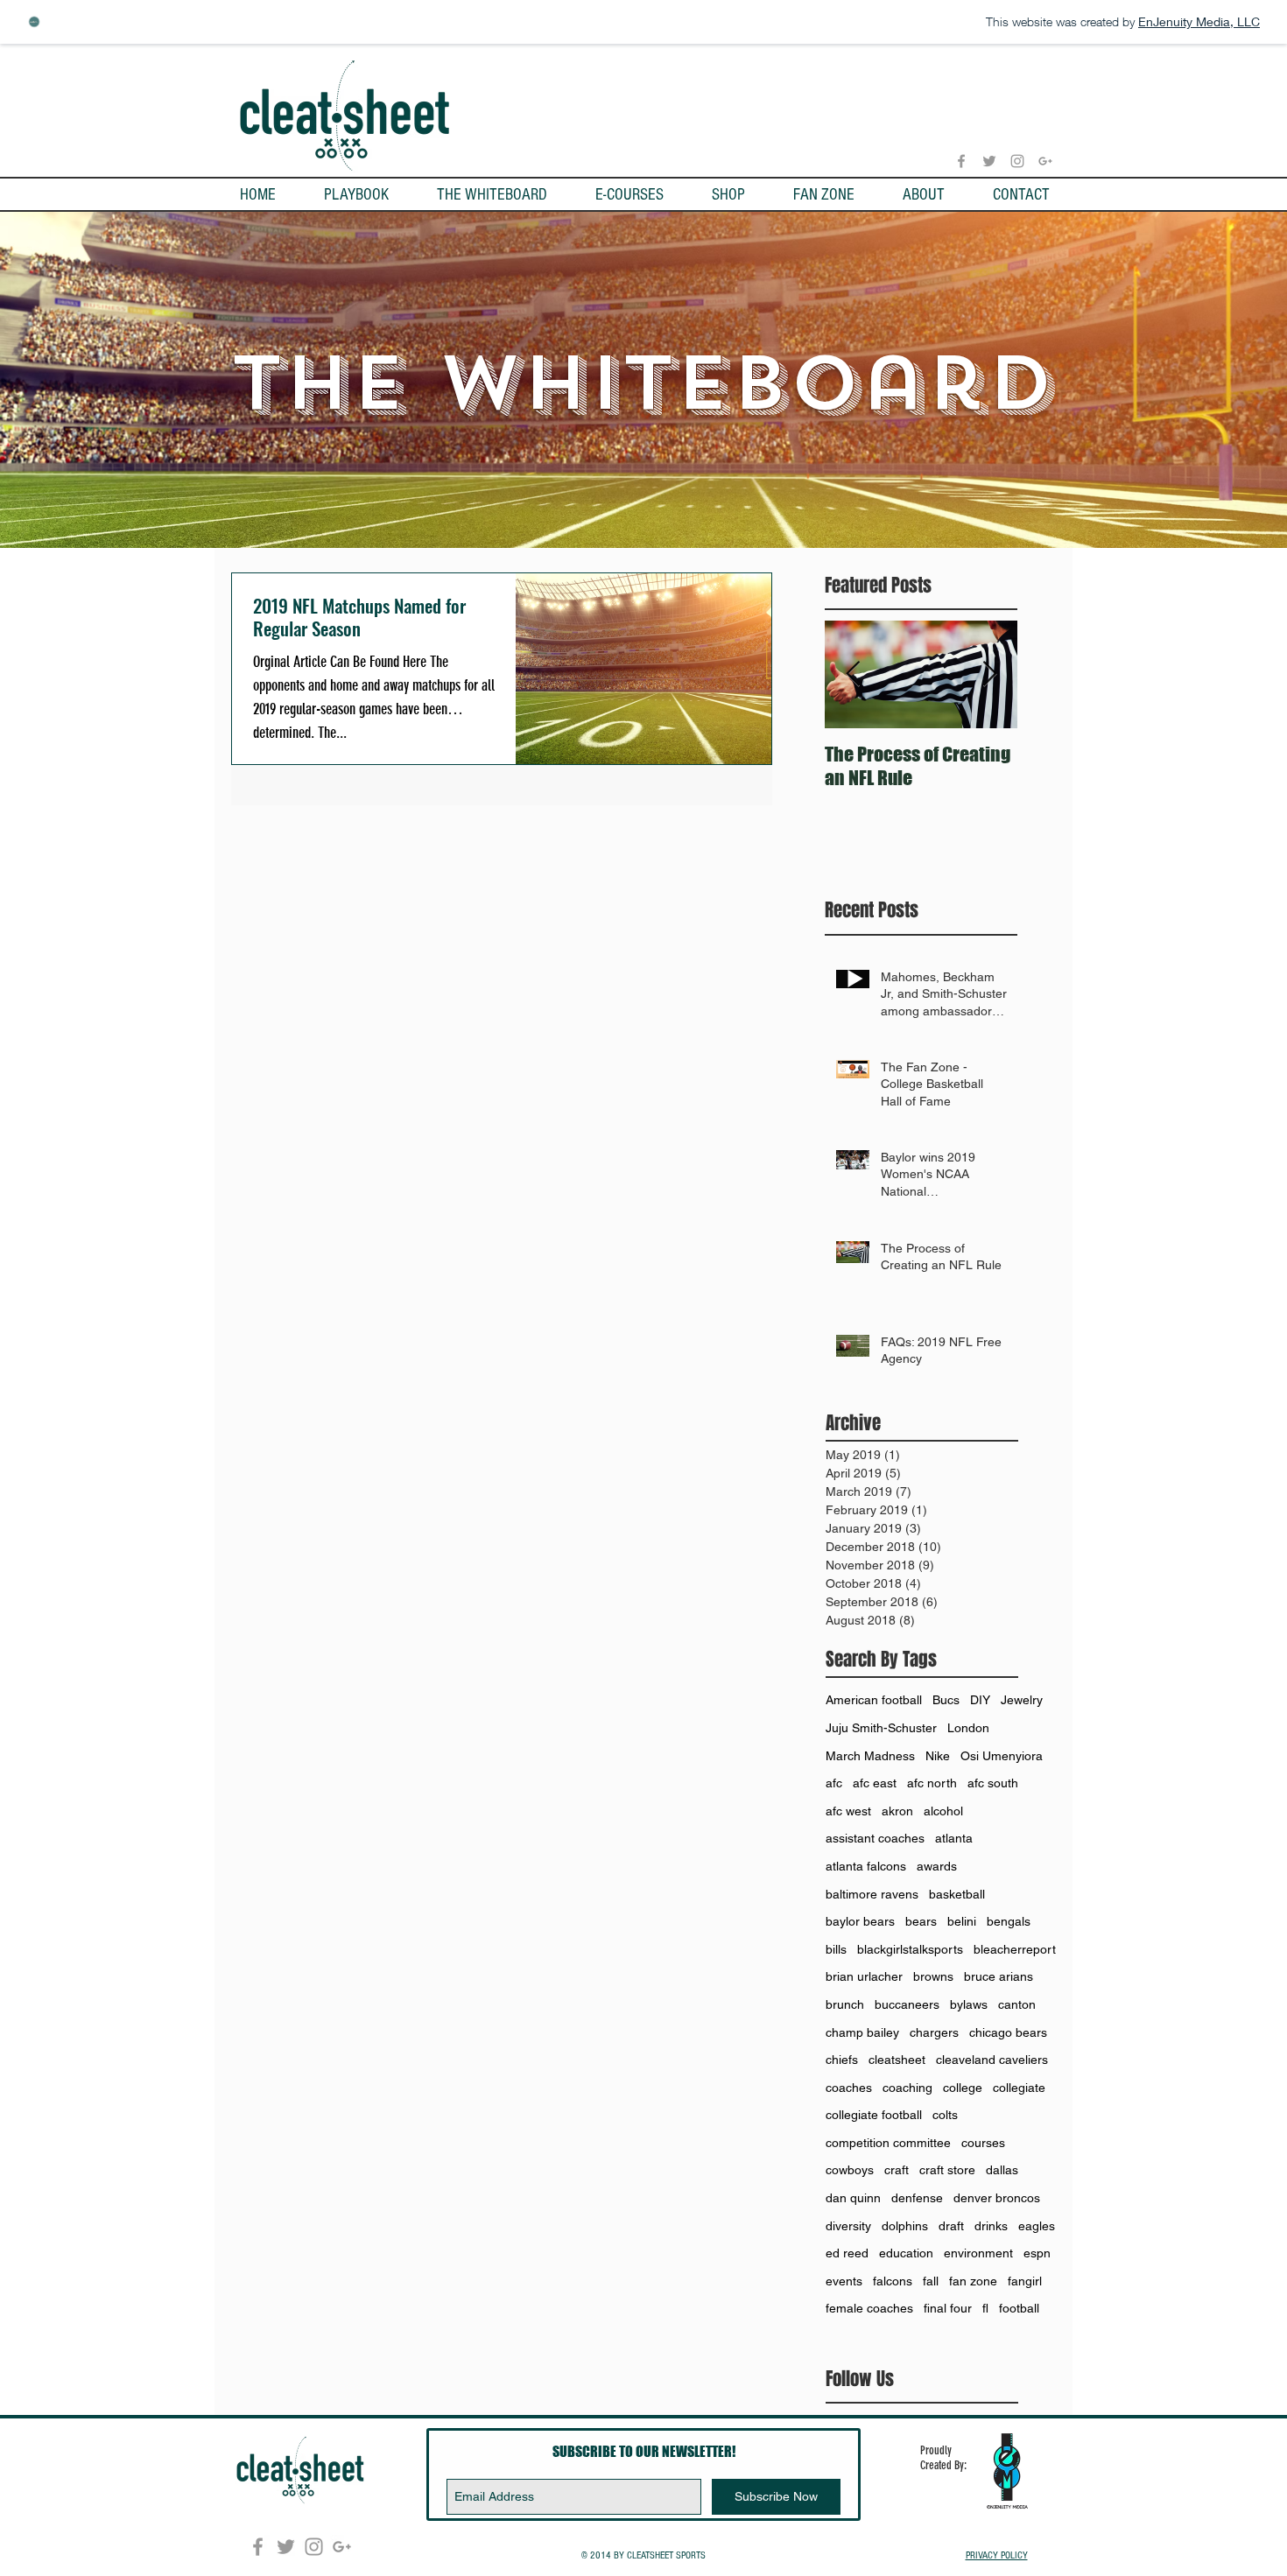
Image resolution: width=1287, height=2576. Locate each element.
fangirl (1025, 2281)
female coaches (869, 2308)
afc (834, 1783)
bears (921, 1921)
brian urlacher (864, 1976)
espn (1037, 2253)
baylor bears (860, 1921)
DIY (980, 1700)
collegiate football (874, 2115)
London (968, 1728)
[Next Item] (989, 675)
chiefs (842, 2060)
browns (933, 1976)
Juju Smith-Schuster (881, 1728)
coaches (849, 2088)
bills (836, 1949)
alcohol (943, 1811)
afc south (993, 1783)
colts (945, 2115)
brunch (845, 2004)
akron (897, 1811)
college (963, 2088)
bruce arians (999, 1976)
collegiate (1019, 2088)
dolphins (905, 2226)
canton (1017, 2004)
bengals (1009, 1921)
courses (983, 2143)
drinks (991, 2226)
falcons (893, 2281)
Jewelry (1022, 1700)
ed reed (847, 2253)
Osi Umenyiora (1002, 1756)
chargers (934, 2032)
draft (951, 2226)
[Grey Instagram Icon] (1017, 161)
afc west (848, 1811)
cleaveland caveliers (992, 2060)
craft (897, 2170)
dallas (1002, 2170)
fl (985, 2308)
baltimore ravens (872, 1894)
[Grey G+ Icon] (1045, 161)
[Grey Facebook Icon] (961, 161)
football (1019, 2308)
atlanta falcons (866, 1866)
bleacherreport (1015, 1949)
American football (874, 1700)
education (906, 2253)
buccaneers (907, 2004)
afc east (875, 1783)
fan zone (973, 2281)
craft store (947, 2170)
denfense (917, 2198)
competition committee (888, 2143)
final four (948, 2308)
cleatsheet (897, 2060)
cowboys (850, 2170)
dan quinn (853, 2198)
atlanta (954, 1838)
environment (978, 2253)
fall (931, 2281)
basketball (957, 1894)
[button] (356, 195)
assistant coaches (875, 1838)
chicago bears (1008, 2032)
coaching (907, 2088)
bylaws (969, 2004)
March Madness (870, 1756)
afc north (932, 1783)
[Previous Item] (853, 675)
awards (937, 1866)
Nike (938, 1756)
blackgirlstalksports (910, 1949)
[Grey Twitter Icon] (989, 161)
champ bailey (862, 2032)
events (844, 2281)
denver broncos (997, 2198)
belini (962, 1921)
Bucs (946, 1700)
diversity (848, 2226)
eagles (1037, 2226)
